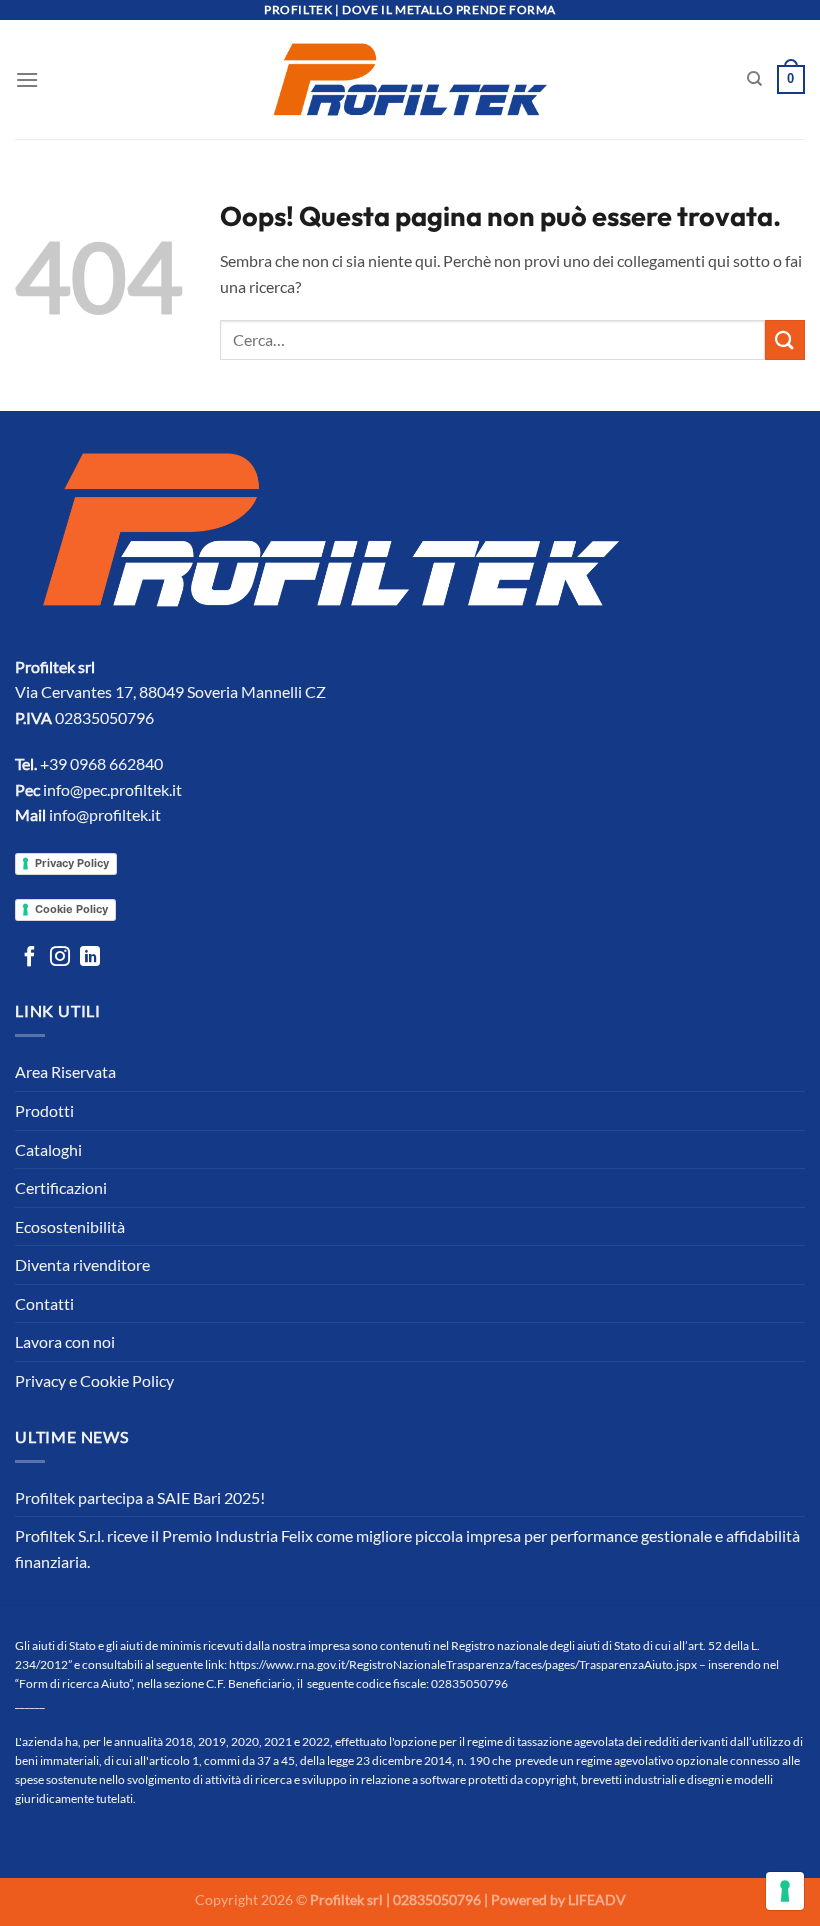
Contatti (44, 1303)
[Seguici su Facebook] (30, 958)
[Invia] (785, 339)
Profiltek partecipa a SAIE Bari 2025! (140, 1497)
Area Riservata (65, 1071)
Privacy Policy (72, 863)
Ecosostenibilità (70, 1226)
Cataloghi (48, 1149)
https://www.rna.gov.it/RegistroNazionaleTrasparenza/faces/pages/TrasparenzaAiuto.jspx (463, 1664)
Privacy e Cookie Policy (94, 1380)
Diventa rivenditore (82, 1264)
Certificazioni (61, 1187)
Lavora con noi (65, 1341)
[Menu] (27, 79)
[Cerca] (754, 79)
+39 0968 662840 (101, 763)
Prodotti (44, 1110)
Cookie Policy (71, 909)
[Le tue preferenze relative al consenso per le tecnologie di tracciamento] (785, 1891)
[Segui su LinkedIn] (90, 958)
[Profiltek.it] (410, 80)
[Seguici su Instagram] (60, 958)
